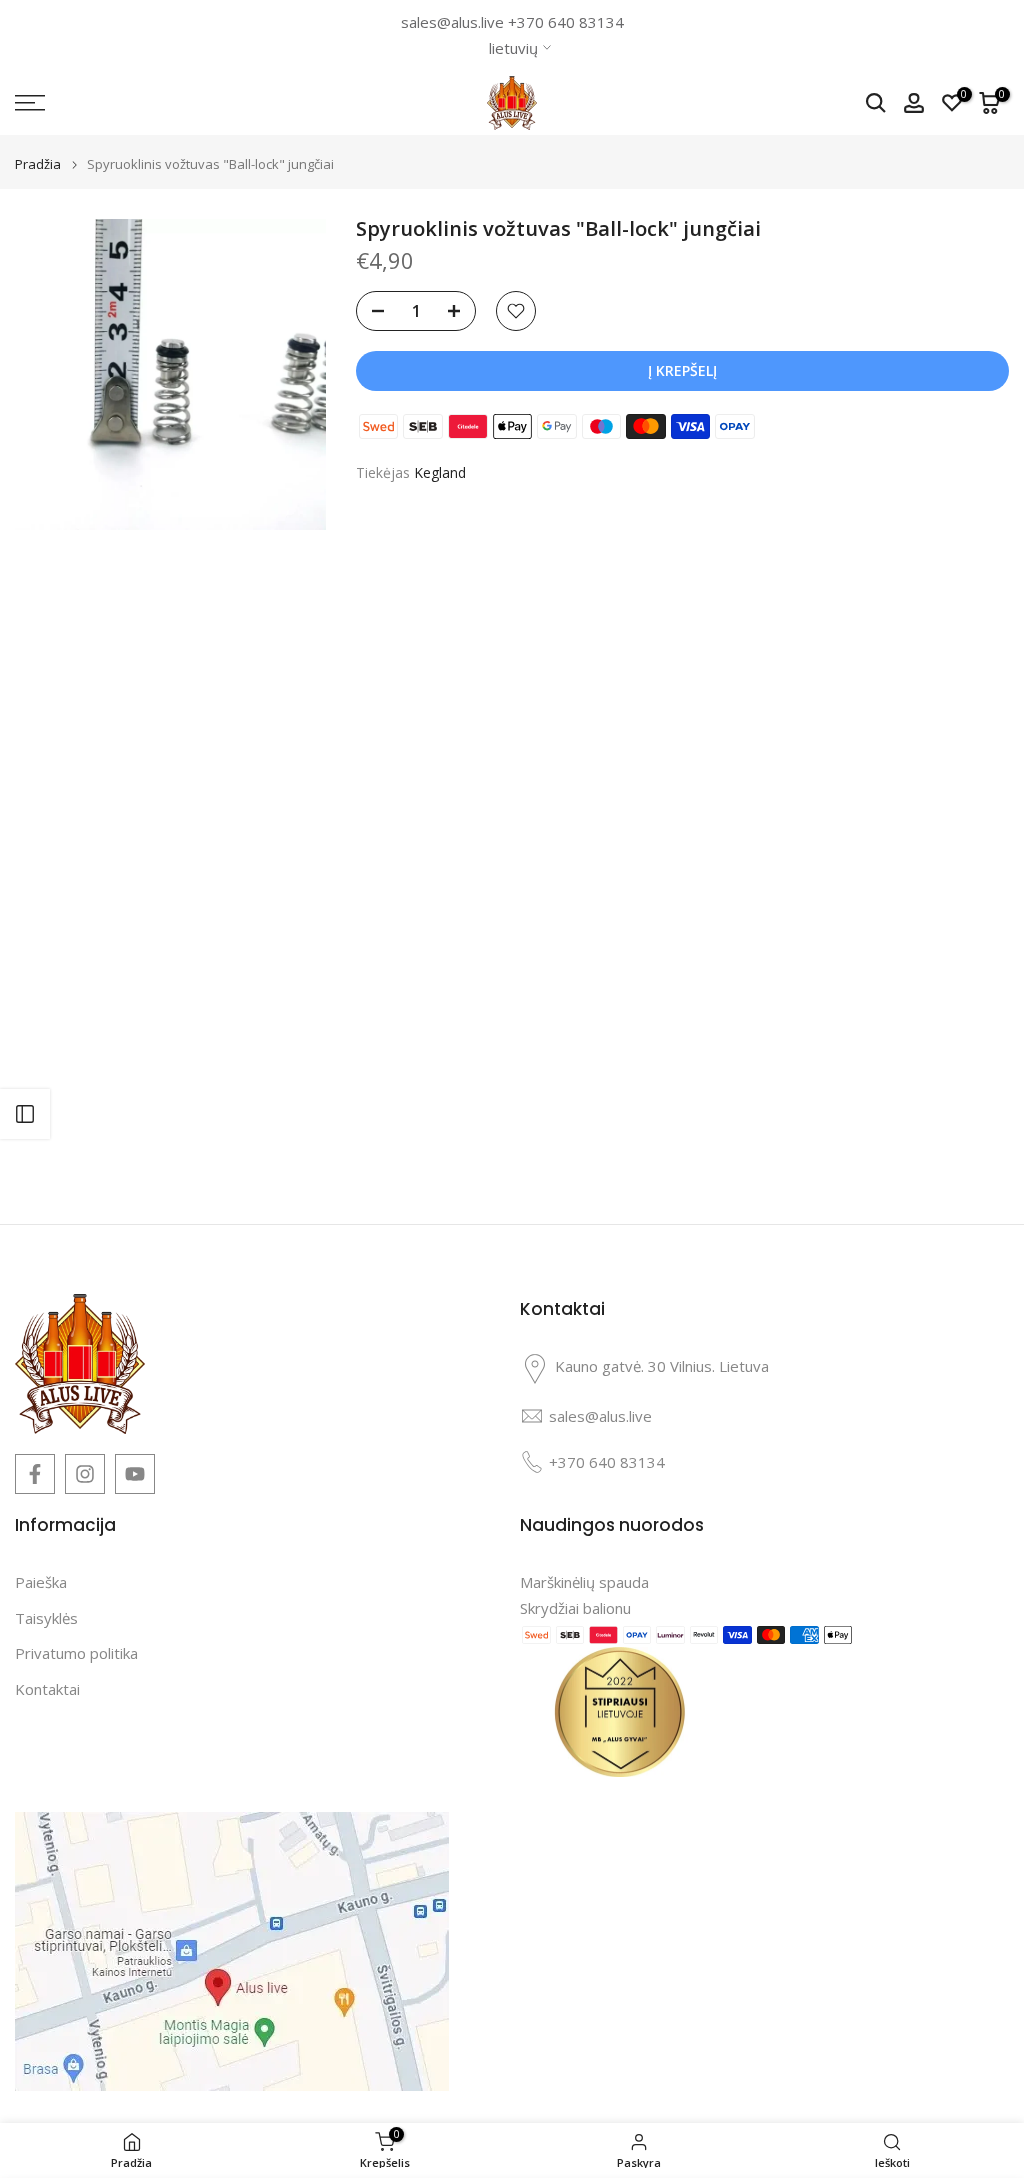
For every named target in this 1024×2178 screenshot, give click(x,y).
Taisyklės (46, 1618)
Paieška (41, 1582)
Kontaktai (47, 1689)
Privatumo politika (76, 1653)
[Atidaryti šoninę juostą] (25, 1114)
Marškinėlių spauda (584, 1582)
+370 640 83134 (566, 22)
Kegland (440, 472)
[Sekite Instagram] (85, 1474)
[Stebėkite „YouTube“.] (135, 1474)
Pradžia (38, 164)
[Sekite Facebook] (35, 1474)
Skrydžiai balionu (575, 1608)
